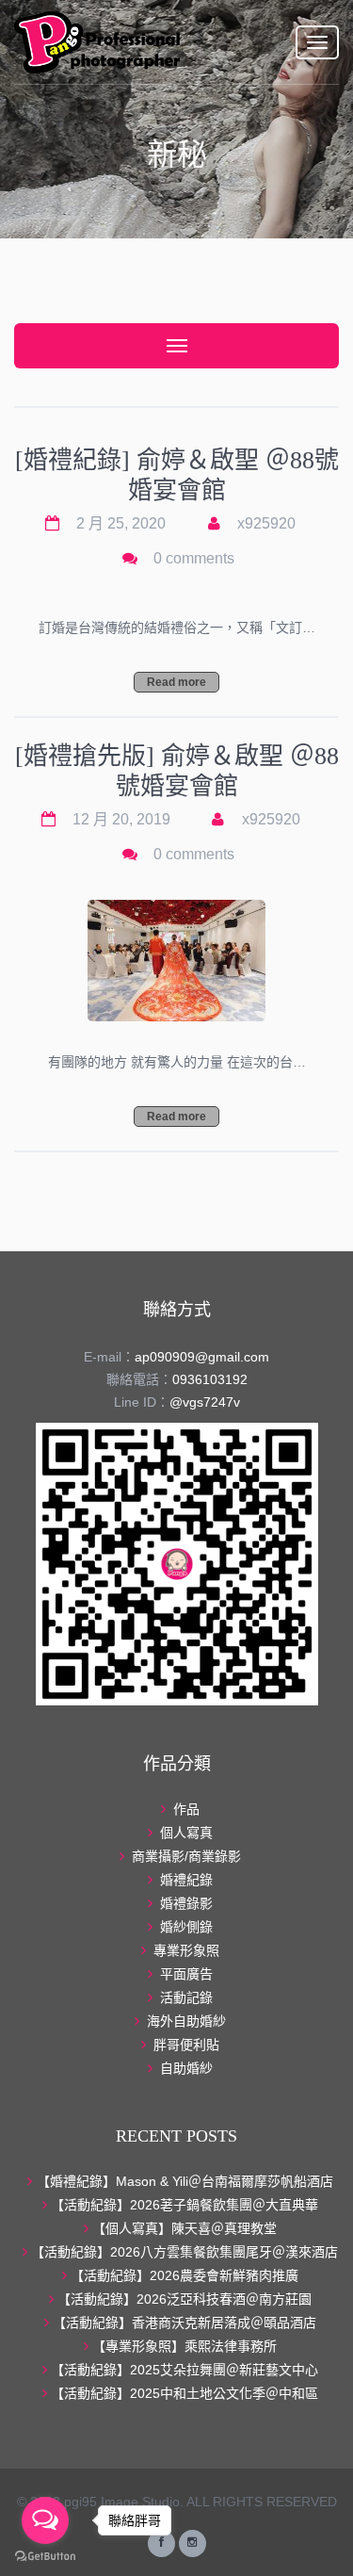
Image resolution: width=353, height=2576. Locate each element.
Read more (176, 682)
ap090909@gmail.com (202, 1357)
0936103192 (210, 1379)
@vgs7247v (205, 1402)
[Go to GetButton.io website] (45, 2557)
